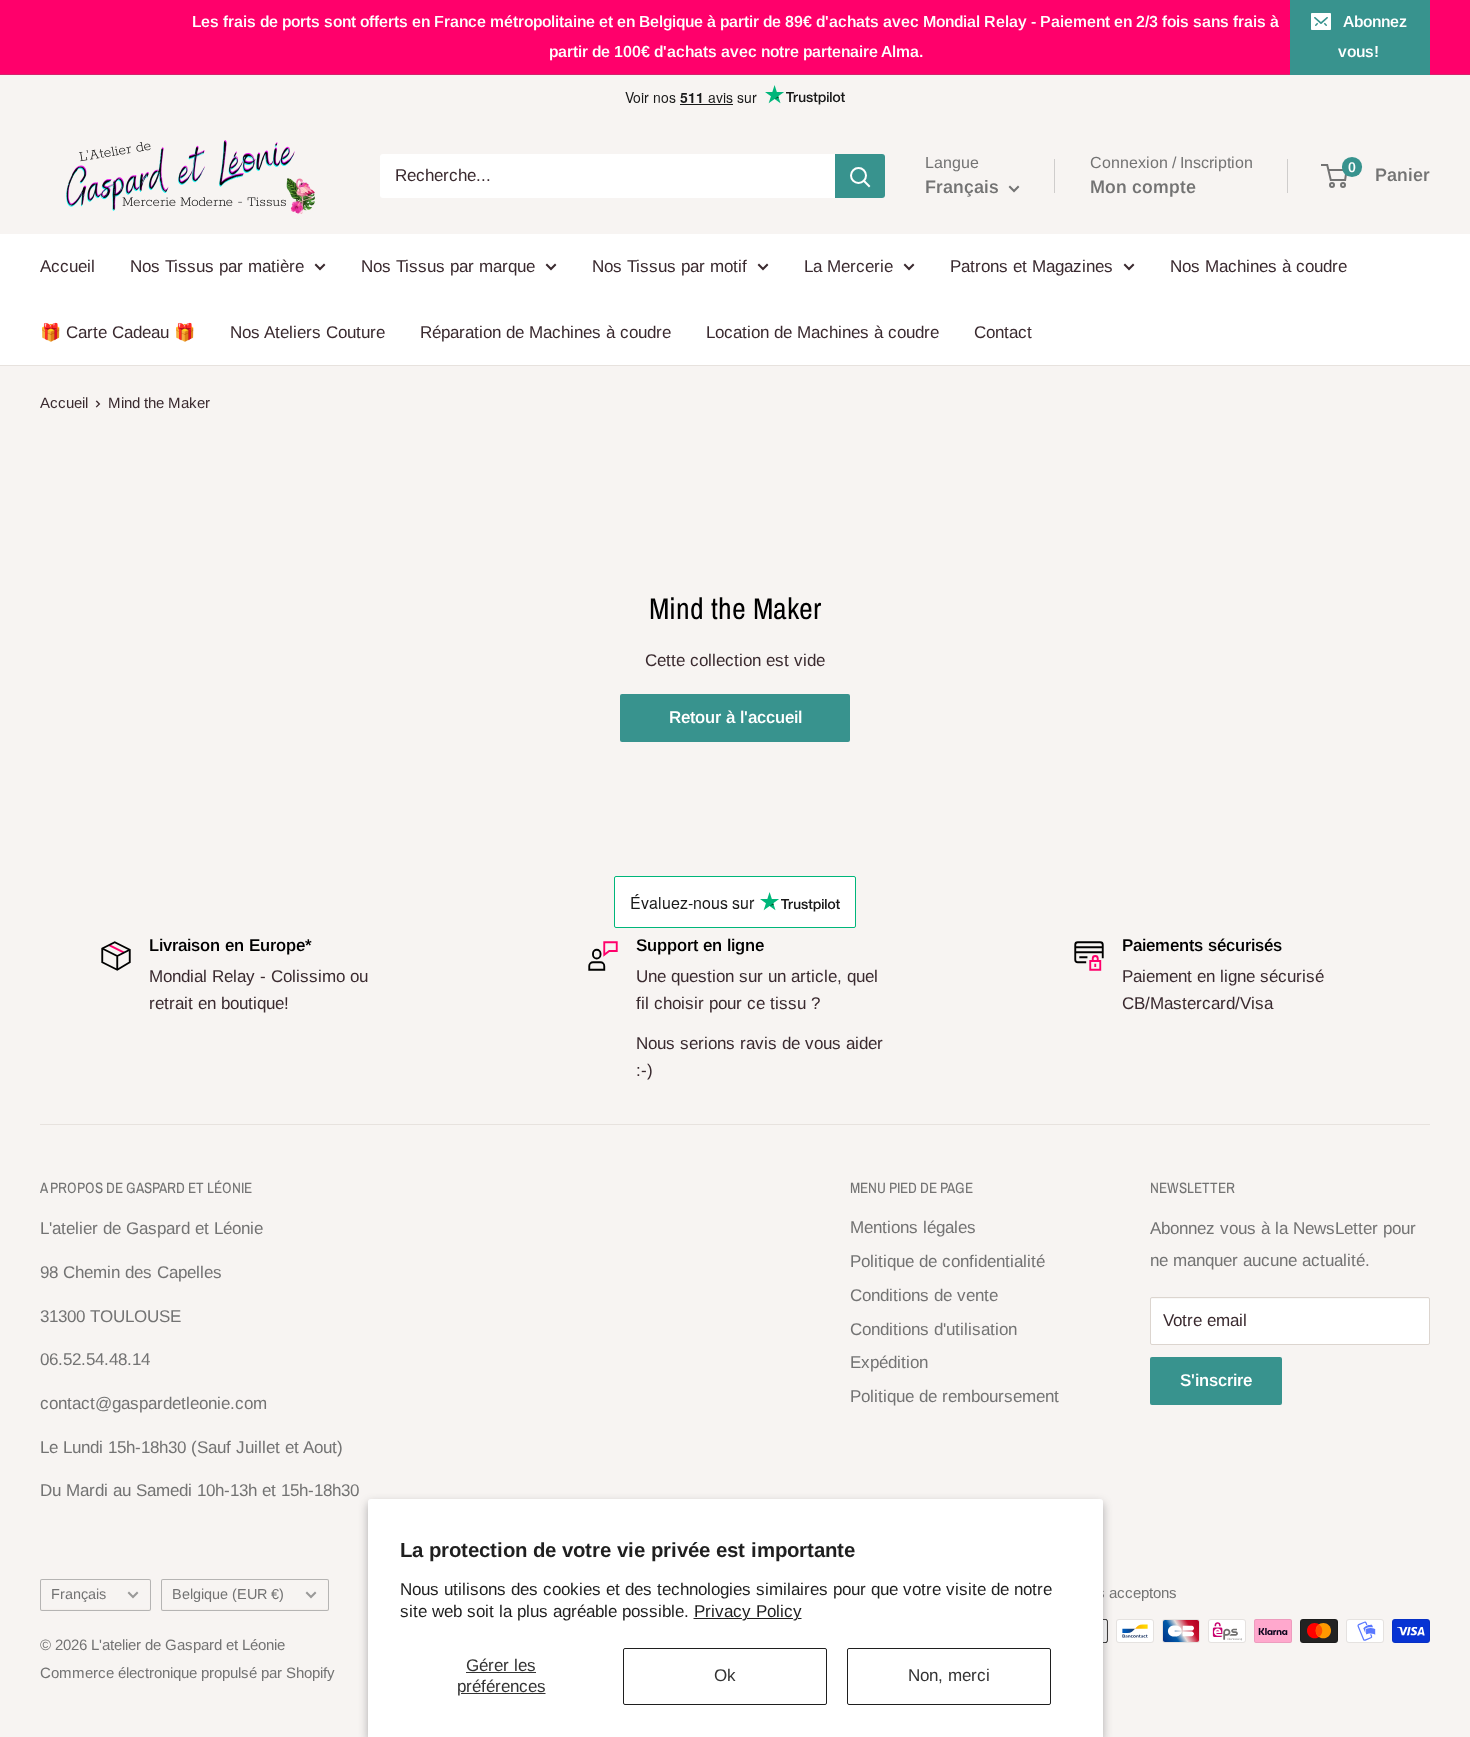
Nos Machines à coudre (1258, 266)
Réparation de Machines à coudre (545, 332)
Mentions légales (913, 1227)
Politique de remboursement (954, 1396)
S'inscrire (1216, 1380)
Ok (725, 1675)
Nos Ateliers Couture (307, 332)
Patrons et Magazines (1031, 266)
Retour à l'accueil (735, 717)
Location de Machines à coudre (822, 332)
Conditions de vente (924, 1295)
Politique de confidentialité (947, 1261)
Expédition (889, 1362)
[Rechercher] (860, 176)
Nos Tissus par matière (217, 266)
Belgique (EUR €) (228, 1594)
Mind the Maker (159, 402)
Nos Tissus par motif (669, 266)
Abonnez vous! (1372, 36)
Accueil (67, 266)
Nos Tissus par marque (448, 266)
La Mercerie (848, 266)
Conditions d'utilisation (933, 1329)
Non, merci (949, 1675)
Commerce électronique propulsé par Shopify (187, 1672)
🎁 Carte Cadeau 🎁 (117, 332)
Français (78, 1594)
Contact (1003, 332)
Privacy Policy (748, 1611)
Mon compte (1143, 187)
